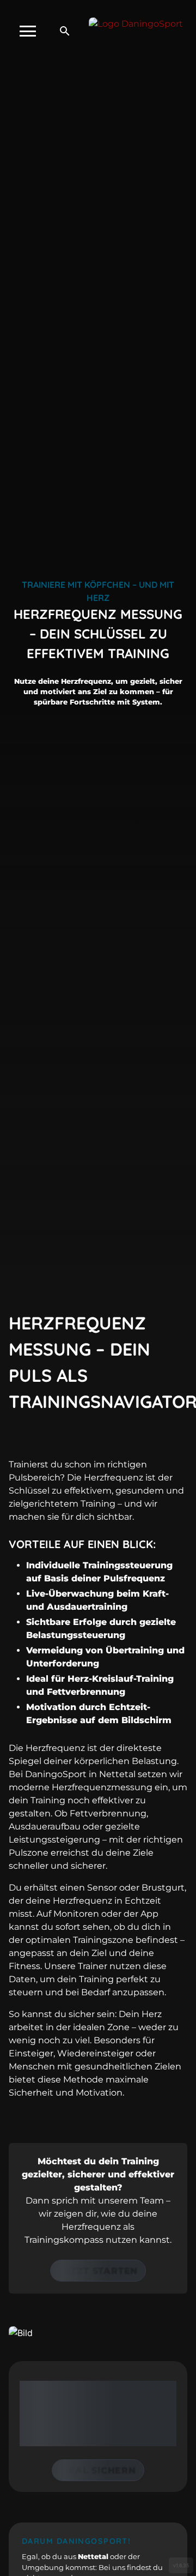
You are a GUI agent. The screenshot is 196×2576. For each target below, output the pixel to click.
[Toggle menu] (28, 31)
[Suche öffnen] (65, 31)
